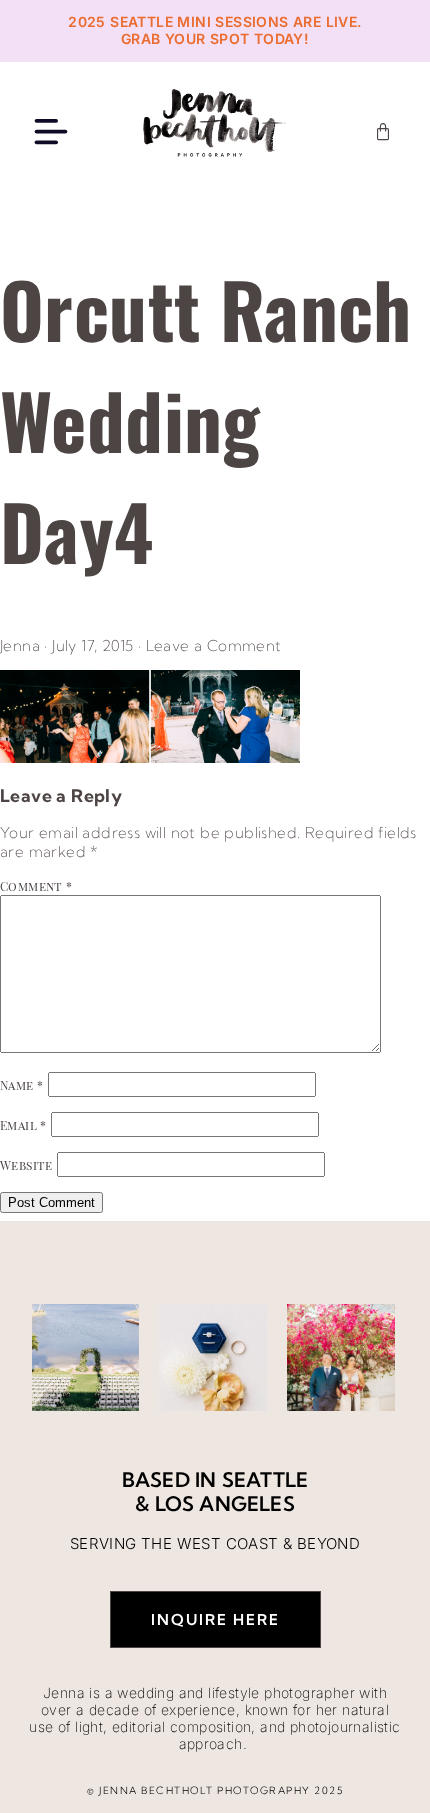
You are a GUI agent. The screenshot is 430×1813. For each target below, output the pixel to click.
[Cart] (383, 132)
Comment (36, 886)
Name (21, 1085)
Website (26, 1165)
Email (23, 1125)
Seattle (265, 1479)
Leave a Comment (214, 645)
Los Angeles (225, 1503)
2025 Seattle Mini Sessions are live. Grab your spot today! (214, 30)
